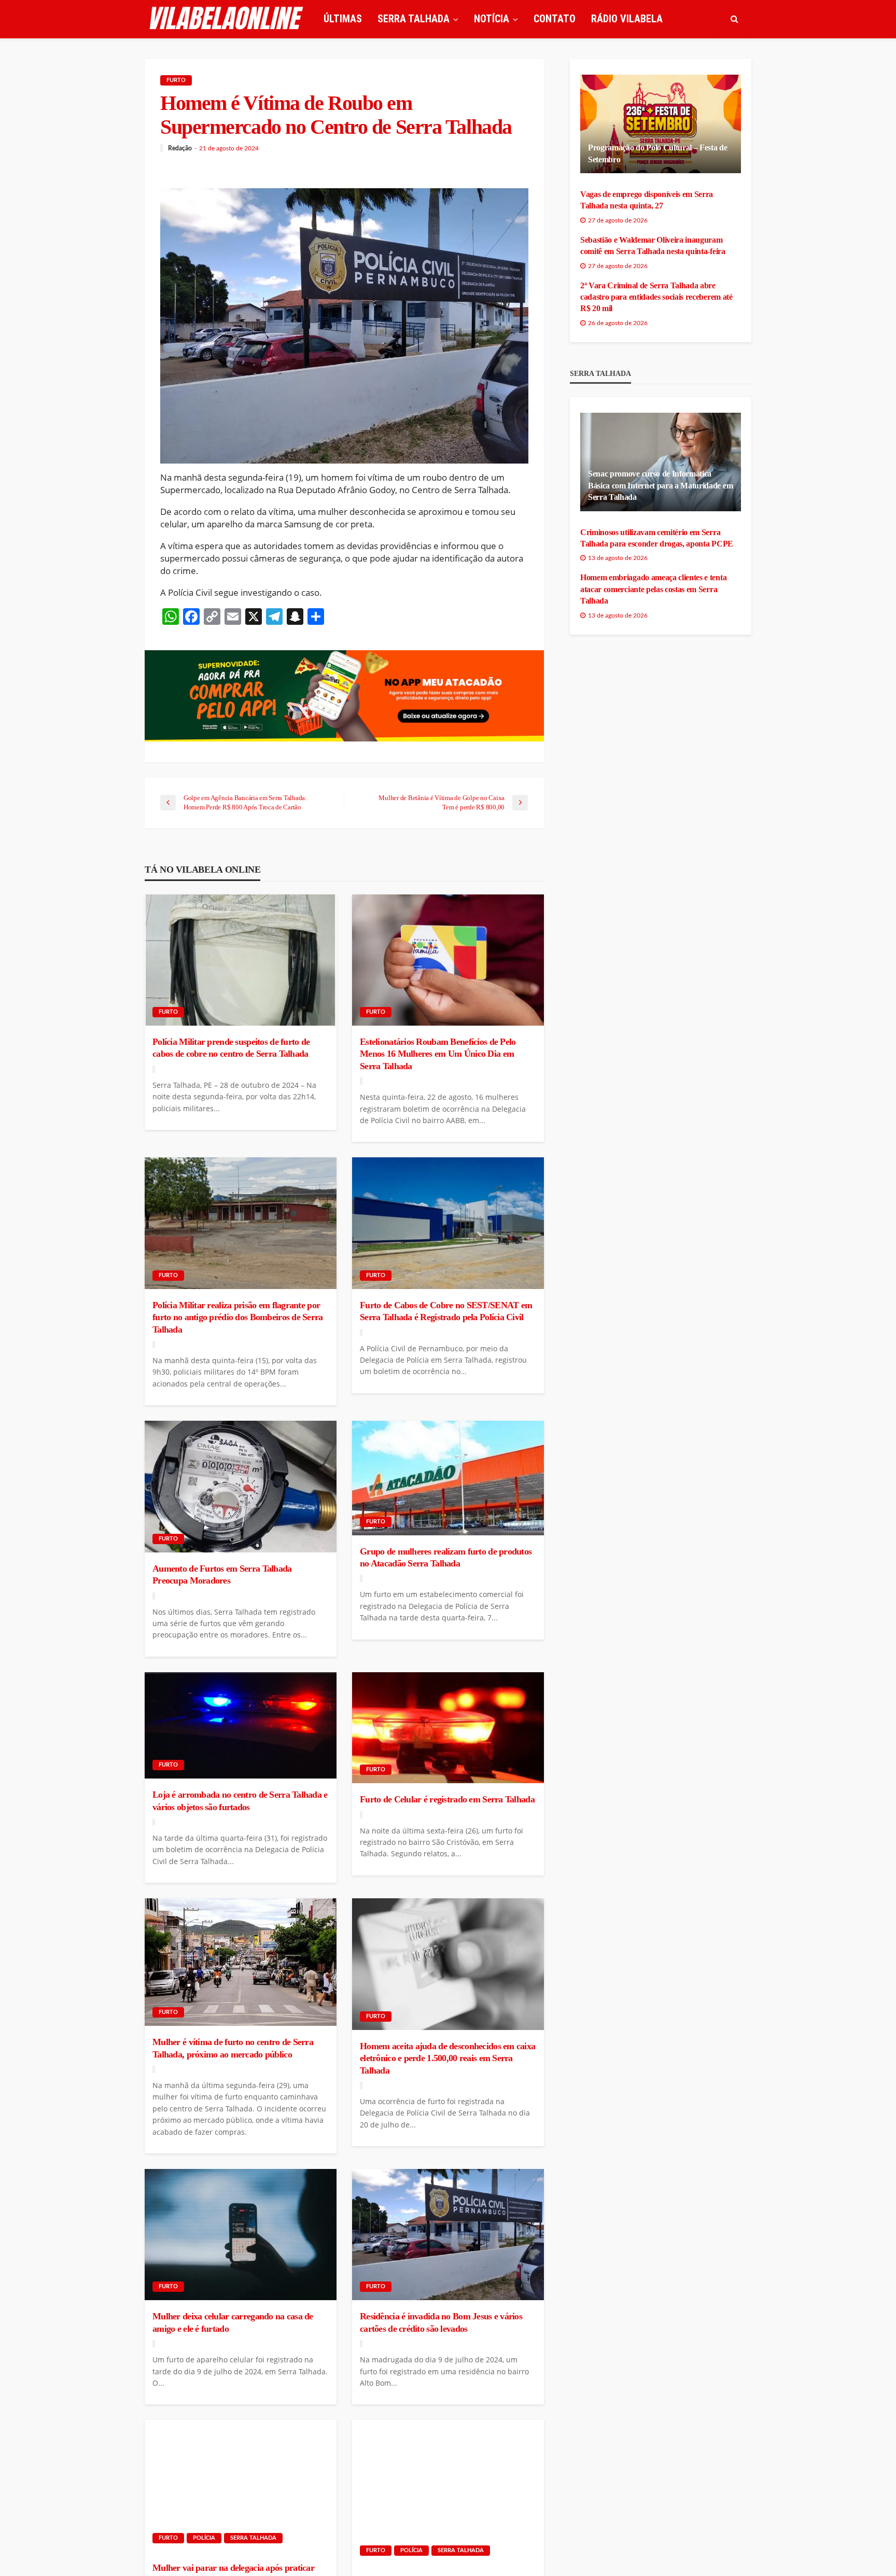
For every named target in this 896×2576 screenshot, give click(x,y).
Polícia (204, 2538)
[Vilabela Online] (228, 19)
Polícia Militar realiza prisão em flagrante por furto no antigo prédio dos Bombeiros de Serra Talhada (238, 1317)
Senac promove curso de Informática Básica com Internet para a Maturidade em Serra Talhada (660, 485)
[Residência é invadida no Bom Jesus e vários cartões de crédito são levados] (448, 2235)
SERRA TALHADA (414, 19)
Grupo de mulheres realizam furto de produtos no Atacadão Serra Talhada (446, 1557)
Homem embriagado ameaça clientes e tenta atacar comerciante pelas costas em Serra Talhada (653, 589)
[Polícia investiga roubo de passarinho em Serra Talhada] (448, 2492)
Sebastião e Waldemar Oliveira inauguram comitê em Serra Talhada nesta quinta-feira (653, 246)
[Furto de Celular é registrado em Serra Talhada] (448, 1728)
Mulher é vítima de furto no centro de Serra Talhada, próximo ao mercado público (233, 2048)
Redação (180, 148)
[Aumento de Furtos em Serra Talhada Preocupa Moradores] (241, 1487)
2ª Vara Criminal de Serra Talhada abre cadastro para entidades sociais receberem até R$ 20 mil (656, 297)
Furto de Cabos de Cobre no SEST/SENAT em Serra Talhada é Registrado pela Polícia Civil (446, 1311)
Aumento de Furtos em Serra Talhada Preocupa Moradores (222, 1574)
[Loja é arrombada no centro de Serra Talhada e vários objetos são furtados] (241, 1726)
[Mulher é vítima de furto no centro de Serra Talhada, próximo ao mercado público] (241, 1962)
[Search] (734, 19)
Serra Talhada (253, 2538)
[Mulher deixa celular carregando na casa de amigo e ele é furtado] (241, 2235)
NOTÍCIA (492, 19)
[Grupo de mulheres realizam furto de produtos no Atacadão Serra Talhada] (448, 1478)
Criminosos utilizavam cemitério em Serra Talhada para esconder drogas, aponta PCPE (657, 538)
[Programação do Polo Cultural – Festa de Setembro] (661, 124)
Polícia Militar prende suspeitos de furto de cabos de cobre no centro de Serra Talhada (231, 1048)
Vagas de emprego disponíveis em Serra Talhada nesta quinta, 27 (647, 200)
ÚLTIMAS (343, 19)
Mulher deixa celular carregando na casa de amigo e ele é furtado (233, 2322)
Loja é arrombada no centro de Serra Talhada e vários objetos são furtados (240, 1801)
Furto (176, 80)
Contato (555, 19)
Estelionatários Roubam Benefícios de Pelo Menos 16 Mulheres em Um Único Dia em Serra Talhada (438, 1054)
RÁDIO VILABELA (627, 19)
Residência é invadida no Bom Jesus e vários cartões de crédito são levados (441, 2322)
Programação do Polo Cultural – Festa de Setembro (658, 153)
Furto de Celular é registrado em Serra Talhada (447, 1799)
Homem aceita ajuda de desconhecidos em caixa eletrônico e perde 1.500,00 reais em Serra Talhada (447, 2058)
